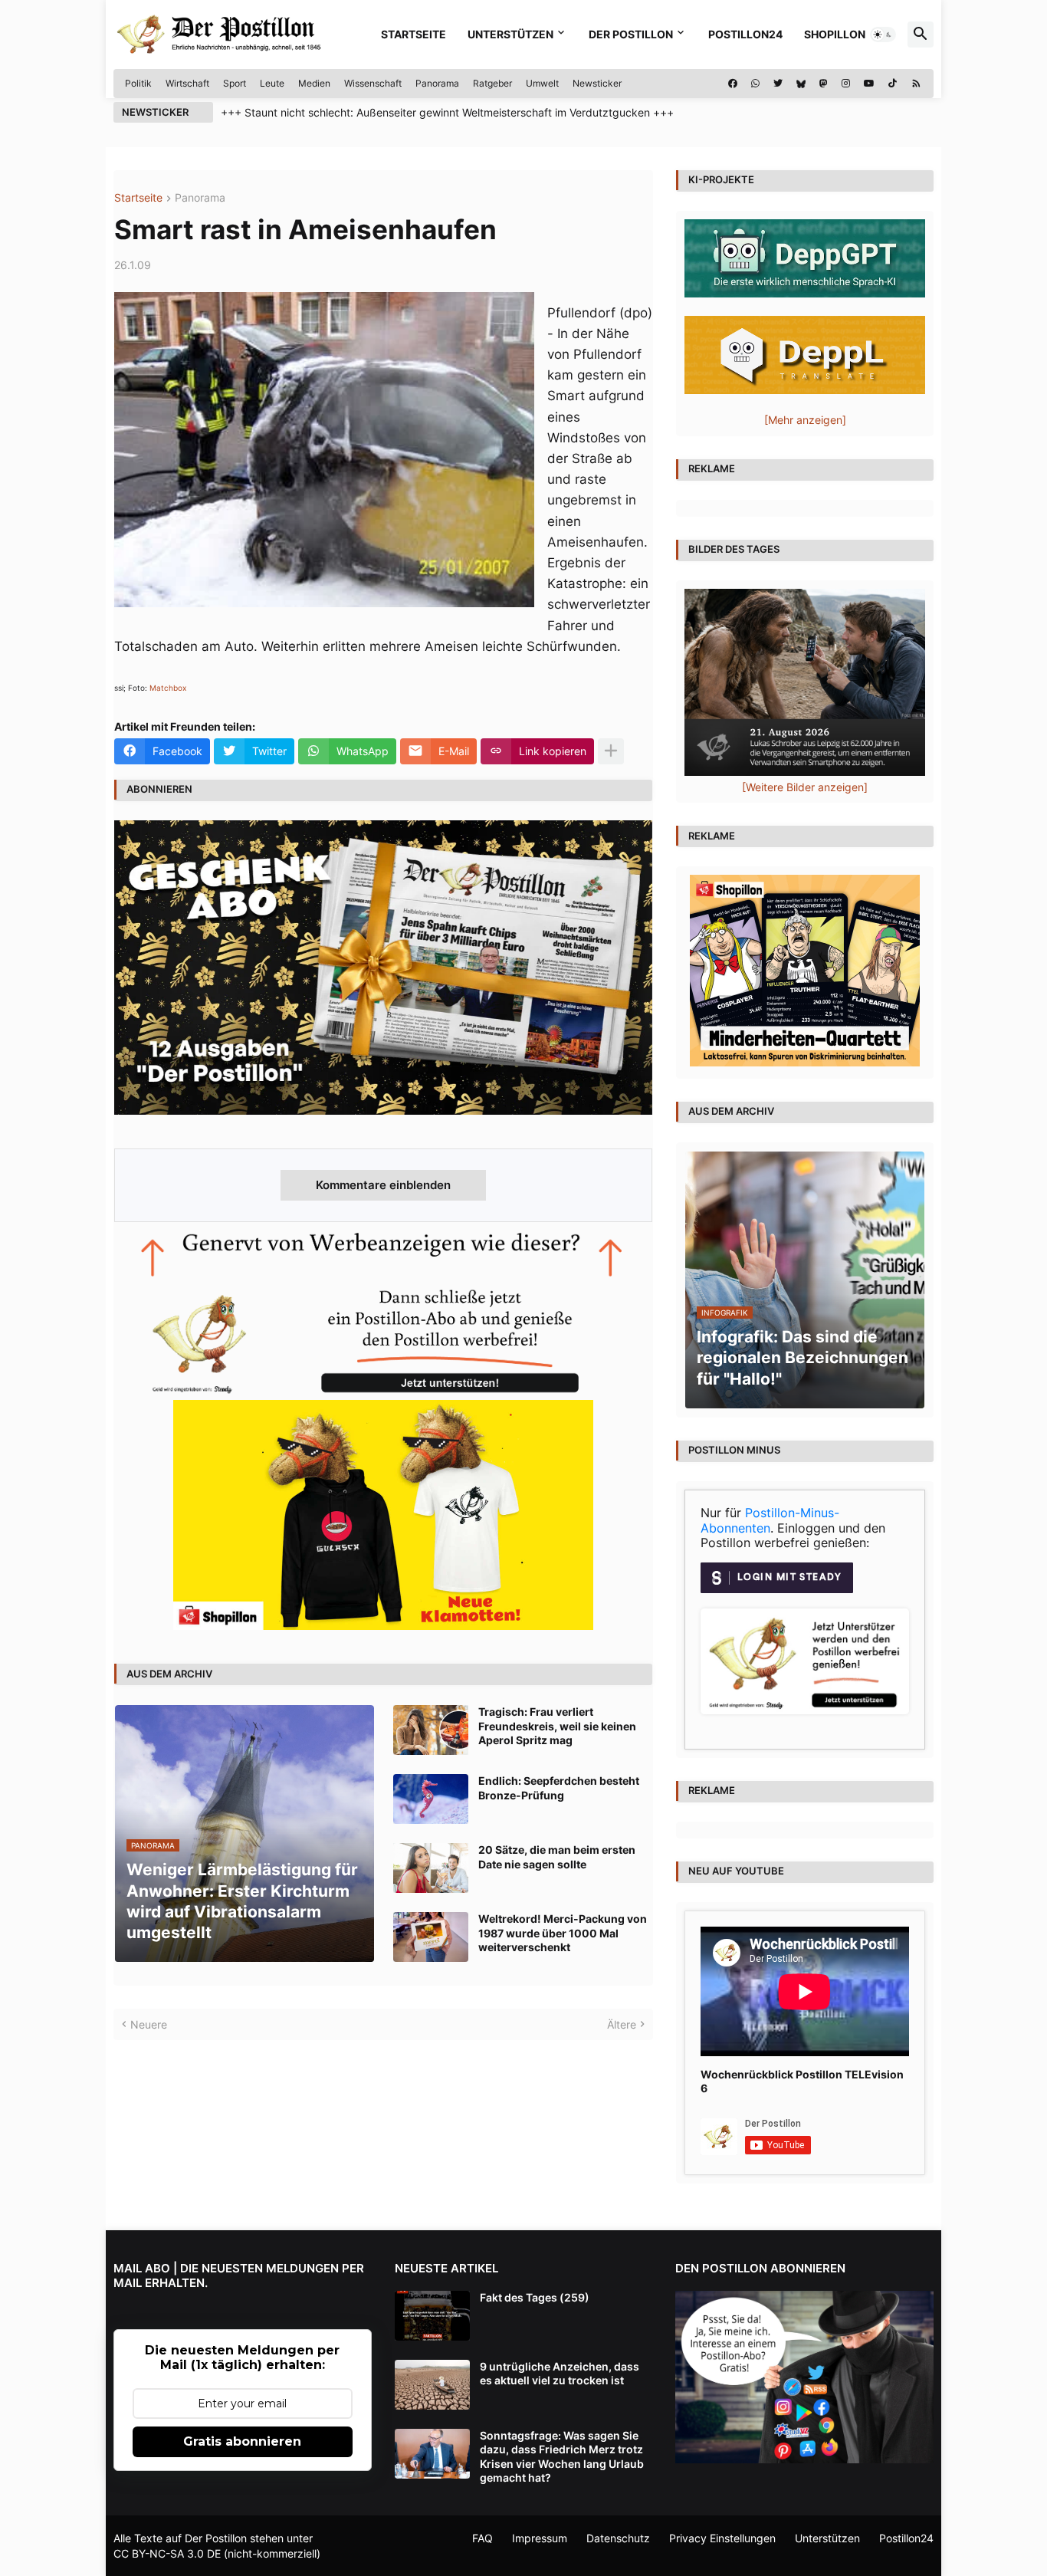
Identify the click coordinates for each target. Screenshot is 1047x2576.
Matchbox (168, 688)
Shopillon (835, 34)
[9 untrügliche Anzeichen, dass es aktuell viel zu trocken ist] (432, 2385)
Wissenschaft (373, 83)
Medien (314, 83)
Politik (138, 83)
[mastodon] (824, 84)
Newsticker (597, 83)
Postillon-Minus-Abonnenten (770, 1520)
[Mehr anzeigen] (611, 751)
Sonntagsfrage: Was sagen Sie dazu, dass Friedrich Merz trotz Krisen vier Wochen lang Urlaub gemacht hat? (562, 2456)
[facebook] (733, 84)
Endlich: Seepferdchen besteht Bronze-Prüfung (559, 1787)
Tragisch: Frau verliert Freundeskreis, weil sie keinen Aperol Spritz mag (557, 1725)
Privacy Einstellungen (722, 2538)
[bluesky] (801, 84)
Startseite (414, 34)
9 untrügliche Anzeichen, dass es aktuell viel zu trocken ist (560, 2373)
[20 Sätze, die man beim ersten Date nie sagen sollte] (431, 1868)
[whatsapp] (755, 84)
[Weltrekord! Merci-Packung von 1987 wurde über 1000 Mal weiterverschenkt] (431, 1937)
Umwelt (542, 83)
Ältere (622, 2024)
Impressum (540, 2538)
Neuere (149, 2024)
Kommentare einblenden (383, 1185)
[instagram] (846, 84)
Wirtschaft (187, 83)
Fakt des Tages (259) (535, 2297)
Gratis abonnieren (242, 2441)
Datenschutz (618, 2538)
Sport (235, 83)
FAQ (482, 2538)
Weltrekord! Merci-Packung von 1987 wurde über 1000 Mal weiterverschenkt (563, 1932)
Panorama (437, 83)
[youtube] (869, 84)
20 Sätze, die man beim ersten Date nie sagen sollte (557, 1856)
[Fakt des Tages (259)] (432, 2316)
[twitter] (778, 84)
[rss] (916, 84)
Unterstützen (510, 34)
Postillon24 (745, 34)
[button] (883, 34)
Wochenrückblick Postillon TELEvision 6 (802, 2081)
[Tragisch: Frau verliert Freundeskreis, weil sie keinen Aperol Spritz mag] (431, 1730)
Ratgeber (492, 83)
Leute (272, 83)
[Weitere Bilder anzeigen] (805, 787)
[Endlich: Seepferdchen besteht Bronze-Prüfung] (431, 1799)
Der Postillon (631, 34)
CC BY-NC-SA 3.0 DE (167, 2553)
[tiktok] (893, 84)
